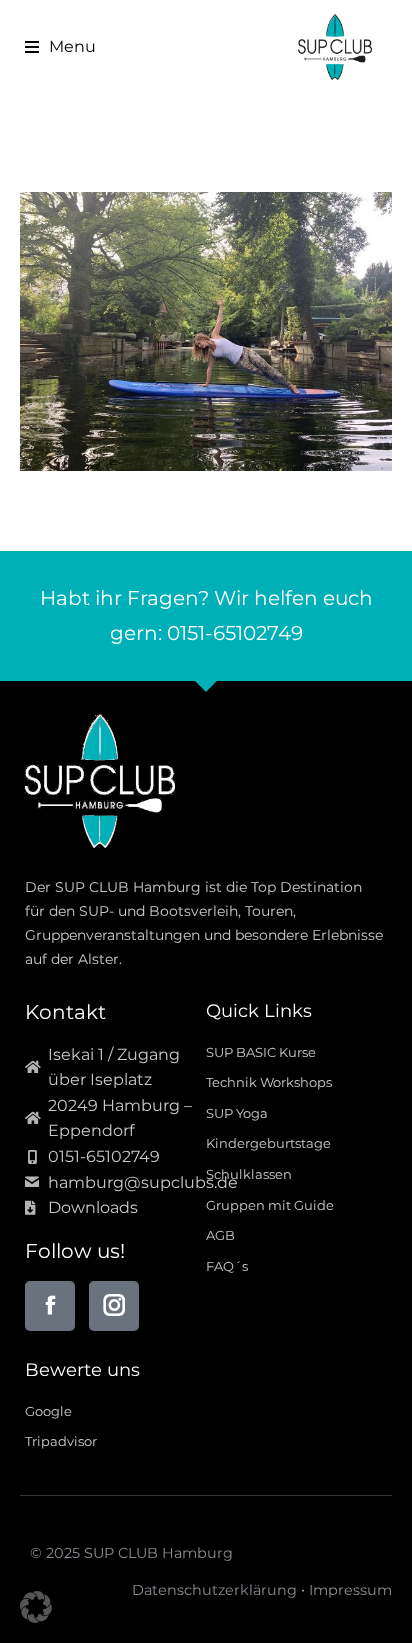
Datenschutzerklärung (214, 1590)
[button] (53, 47)
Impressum (350, 1590)
